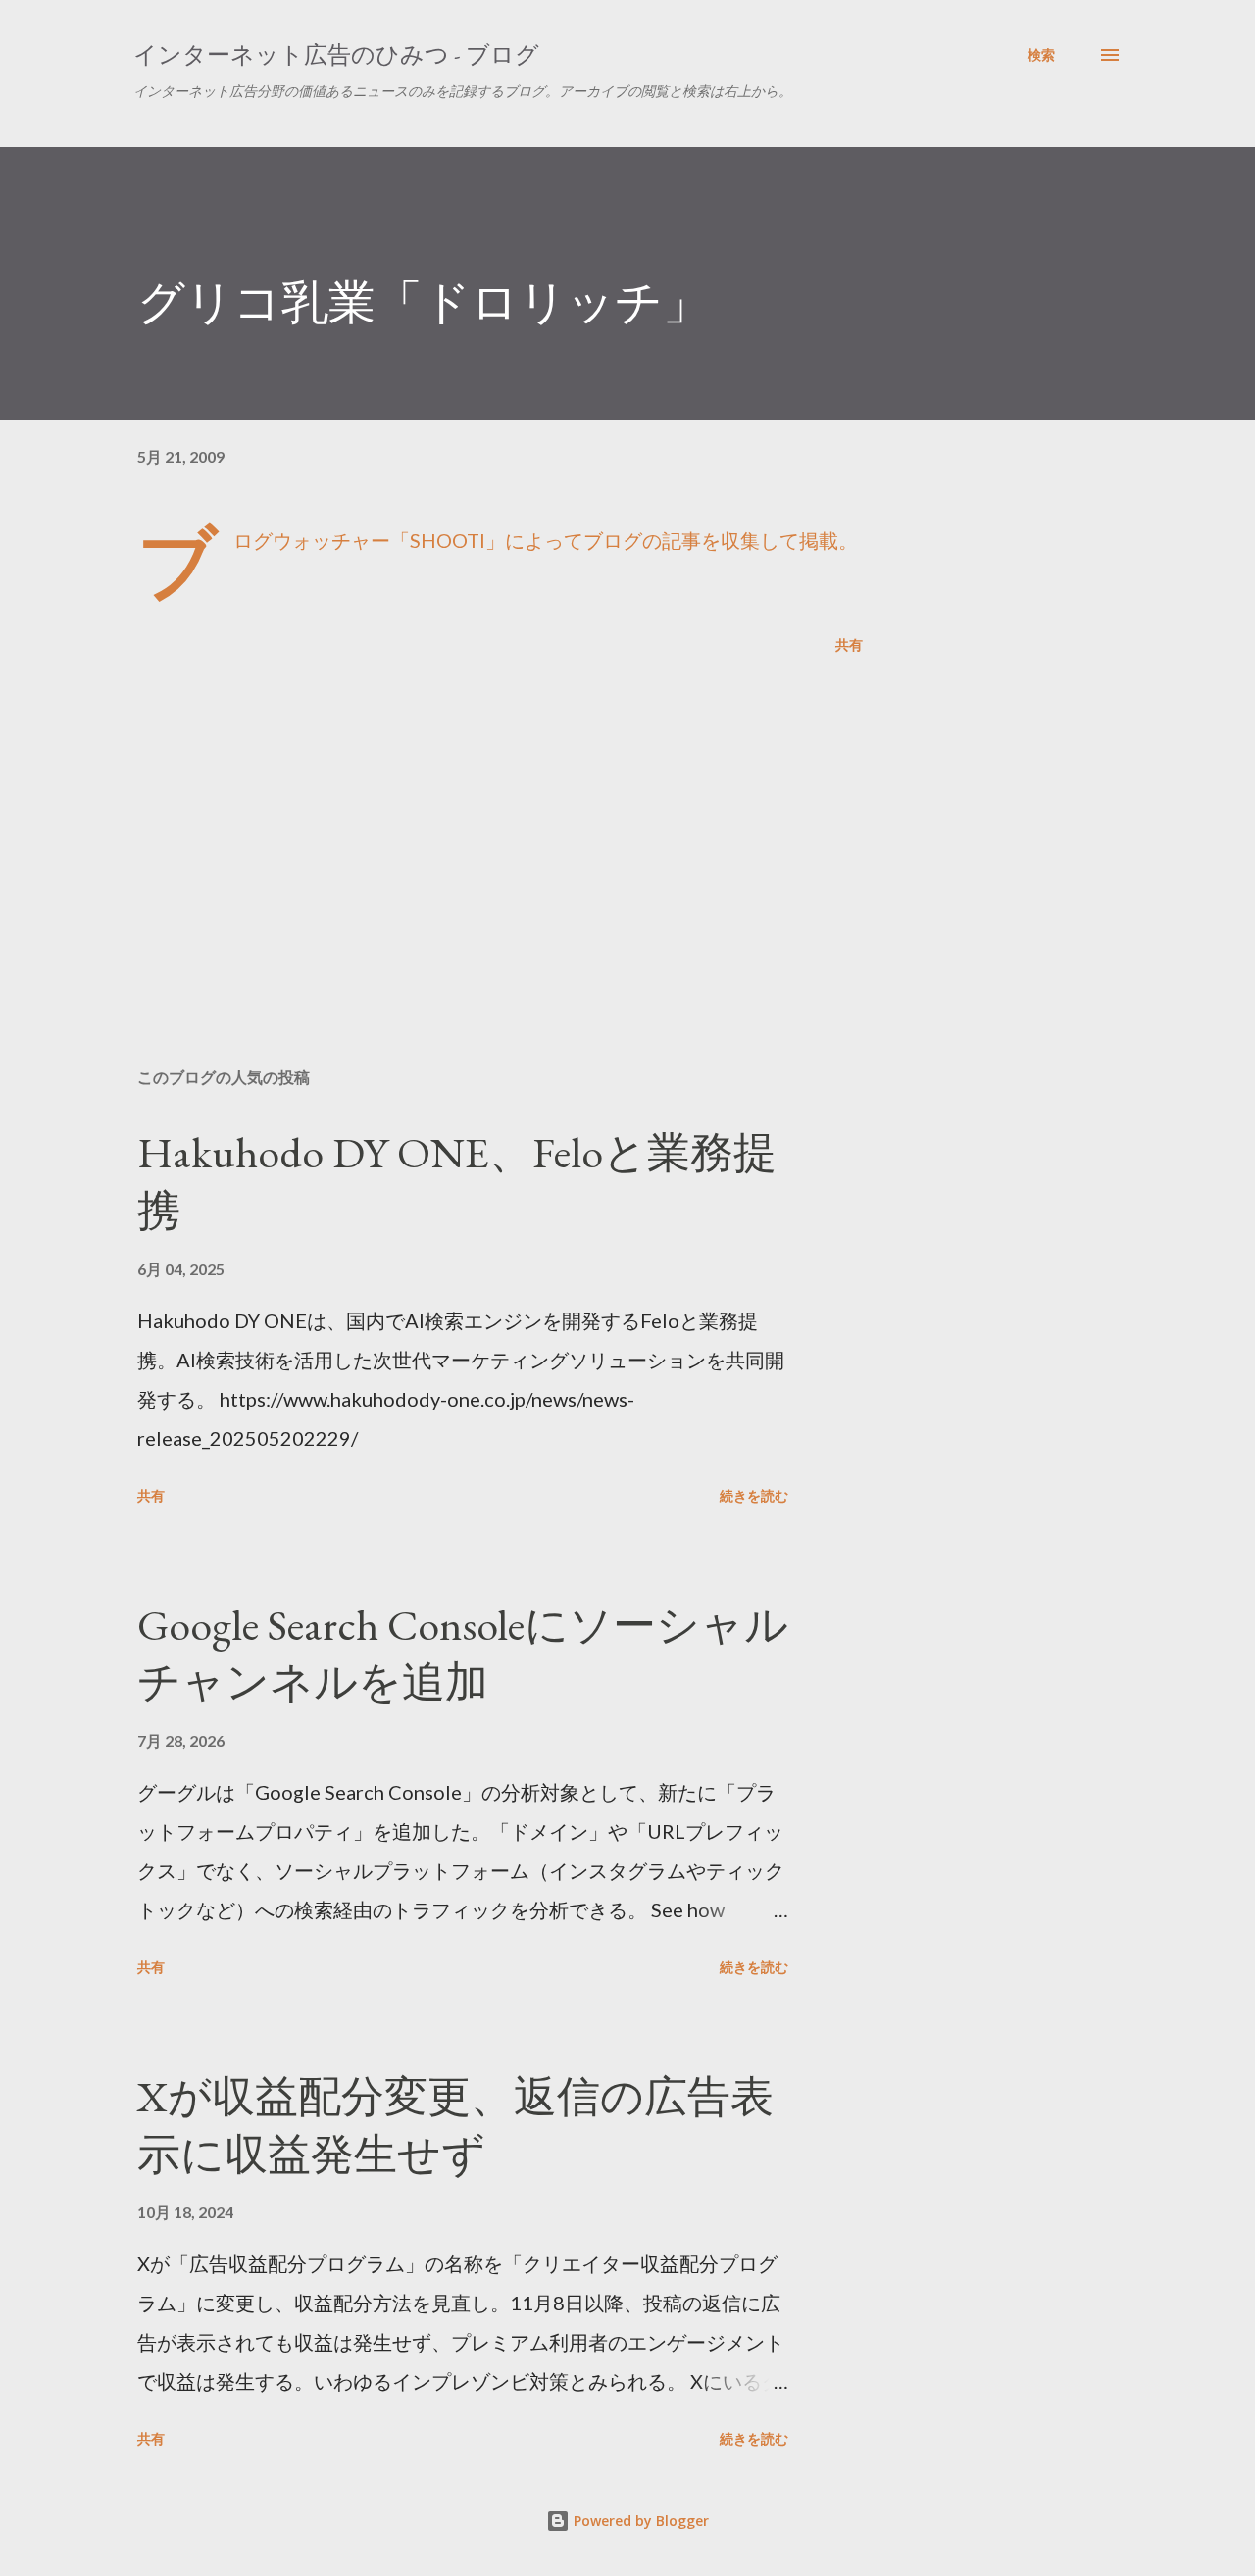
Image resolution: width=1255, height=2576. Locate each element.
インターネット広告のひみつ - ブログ (336, 54)
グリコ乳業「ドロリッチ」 (424, 302)
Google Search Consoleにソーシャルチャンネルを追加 (463, 1654)
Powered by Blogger (639, 2521)
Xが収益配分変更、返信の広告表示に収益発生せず (455, 2125)
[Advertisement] (469, 823)
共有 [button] (849, 644)
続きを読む (754, 1495)
